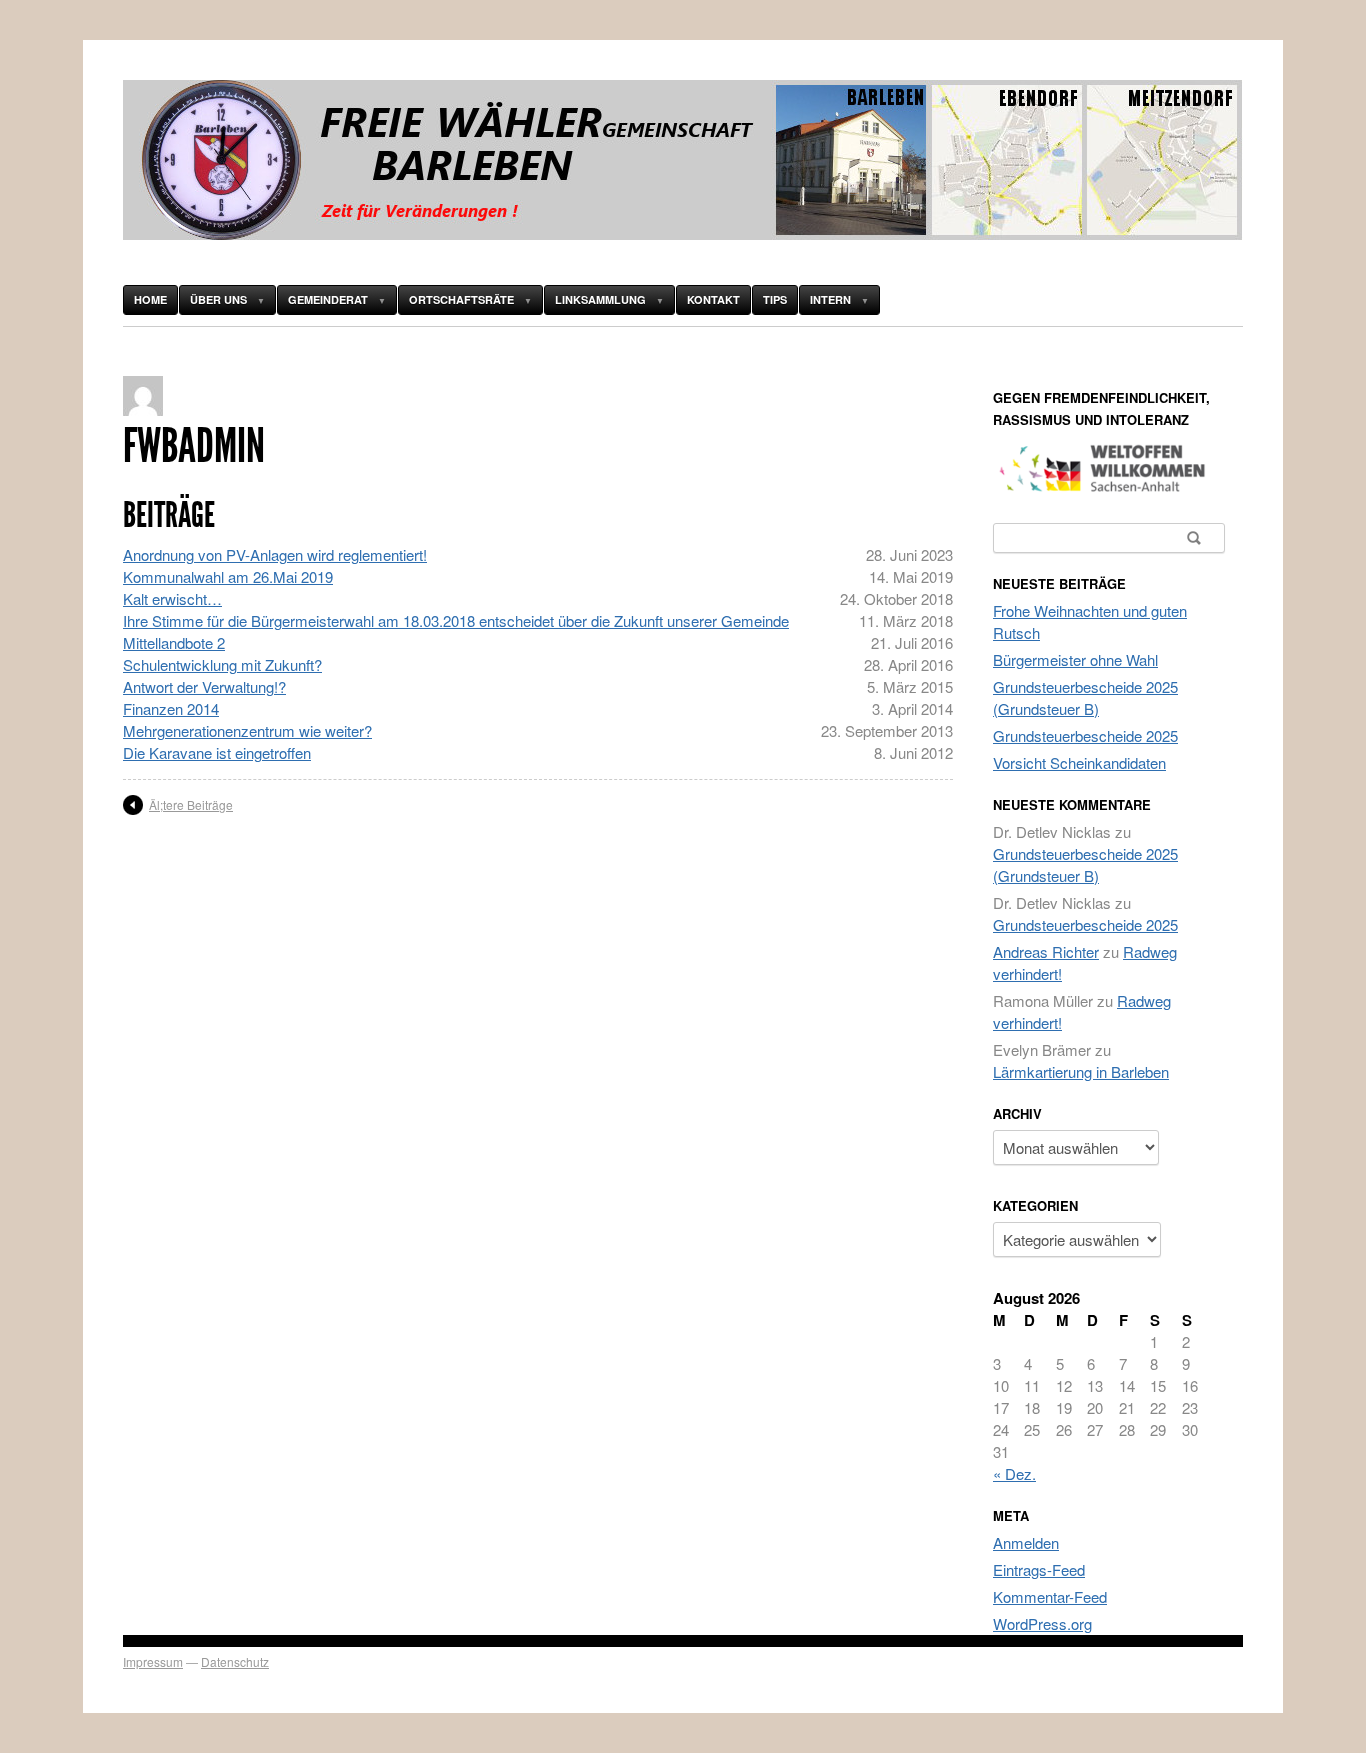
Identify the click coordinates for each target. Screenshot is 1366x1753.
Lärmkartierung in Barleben (1081, 1071)
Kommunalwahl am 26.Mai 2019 (228, 576)
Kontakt (713, 299)
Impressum (153, 1661)
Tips (775, 299)
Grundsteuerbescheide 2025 (1085, 735)
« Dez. (1014, 1473)
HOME (150, 299)
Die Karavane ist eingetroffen (217, 752)
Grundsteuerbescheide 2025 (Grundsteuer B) (1085, 697)
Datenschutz (235, 1661)
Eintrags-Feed (1039, 1569)
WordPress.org (1042, 1623)
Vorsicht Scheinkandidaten (1079, 762)
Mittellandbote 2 (174, 642)
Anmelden (1026, 1542)
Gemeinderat (328, 299)
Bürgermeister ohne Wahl (1075, 659)
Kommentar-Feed (1050, 1596)
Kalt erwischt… (172, 598)
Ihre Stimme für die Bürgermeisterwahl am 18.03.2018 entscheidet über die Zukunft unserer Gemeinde (456, 620)
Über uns (218, 299)
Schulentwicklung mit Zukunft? (222, 664)
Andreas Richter (1046, 951)
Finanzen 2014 (171, 708)
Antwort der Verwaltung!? (204, 686)
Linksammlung (600, 299)
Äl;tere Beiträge (191, 804)
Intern (830, 299)
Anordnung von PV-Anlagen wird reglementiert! (275, 554)
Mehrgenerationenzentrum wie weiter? (247, 730)
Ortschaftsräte (461, 299)
